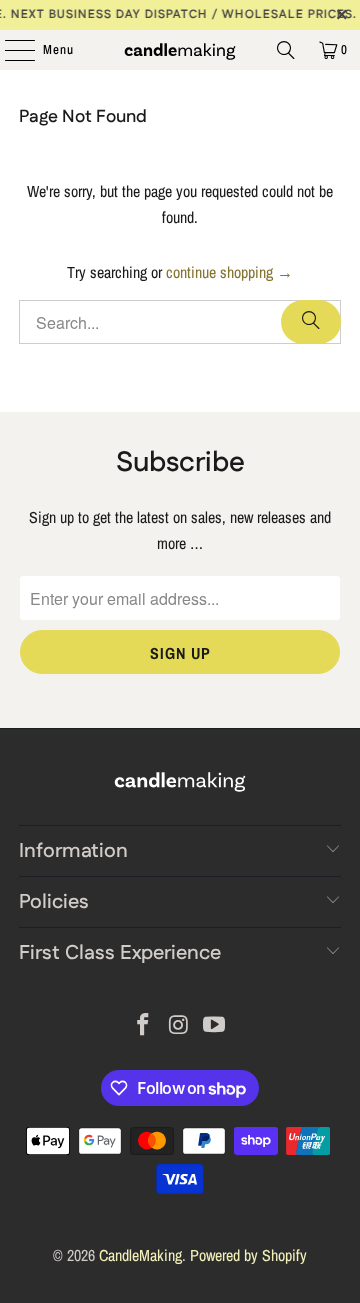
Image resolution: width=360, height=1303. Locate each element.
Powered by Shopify (248, 1255)
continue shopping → (229, 272)
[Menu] (9, 50)
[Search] (286, 50)
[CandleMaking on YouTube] (215, 1026)
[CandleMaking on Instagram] (179, 1026)
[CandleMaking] (180, 50)
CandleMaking (140, 1255)
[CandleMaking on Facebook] (143, 1026)
